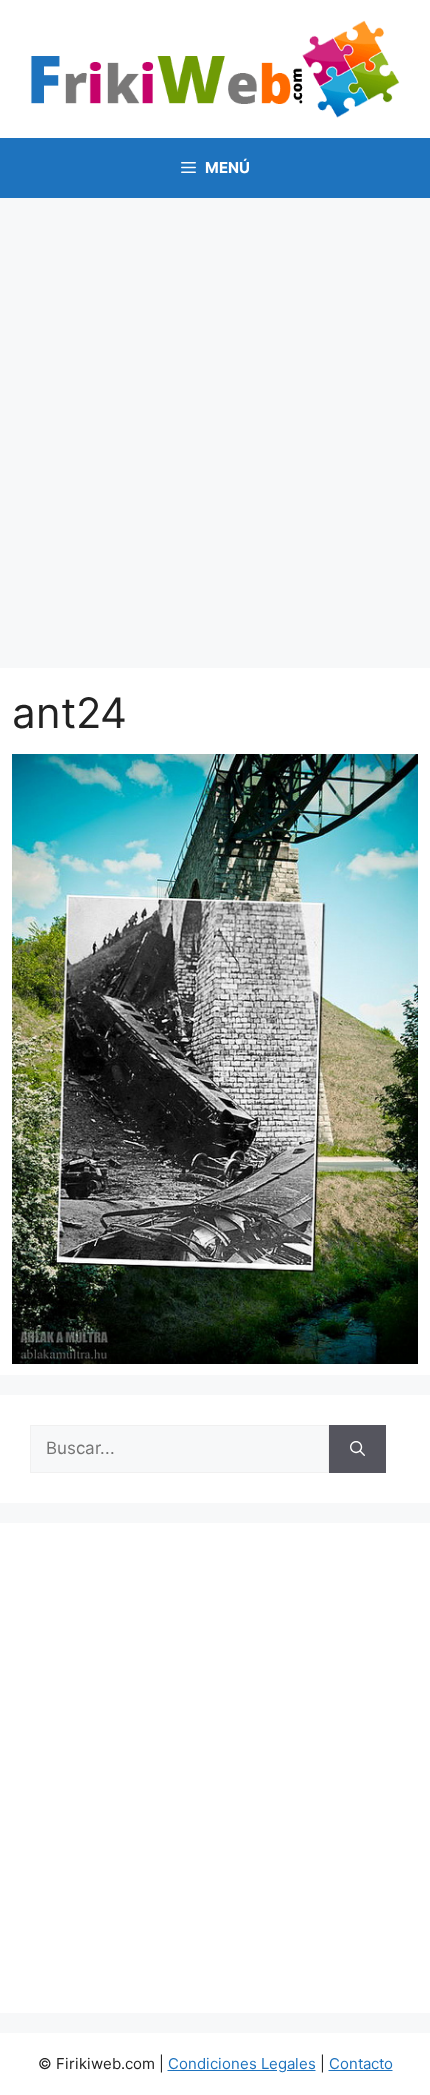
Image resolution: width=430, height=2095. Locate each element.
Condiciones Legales (242, 2063)
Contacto (361, 2063)
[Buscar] (357, 1449)
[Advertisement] (215, 423)
